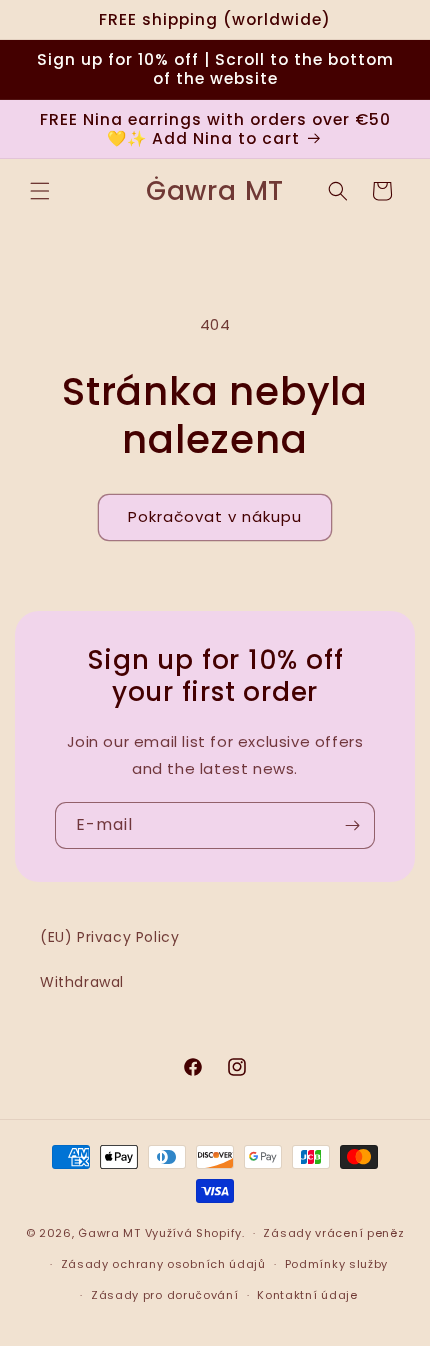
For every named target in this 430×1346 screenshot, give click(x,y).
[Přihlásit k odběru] (352, 825)
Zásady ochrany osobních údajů (163, 1264)
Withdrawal (82, 982)
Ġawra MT (109, 1233)
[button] (40, 191)
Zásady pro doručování (165, 1295)
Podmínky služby (337, 1264)
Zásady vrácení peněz (333, 1233)
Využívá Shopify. (195, 1233)
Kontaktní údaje (307, 1295)
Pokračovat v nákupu (215, 516)
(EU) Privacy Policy (109, 937)
